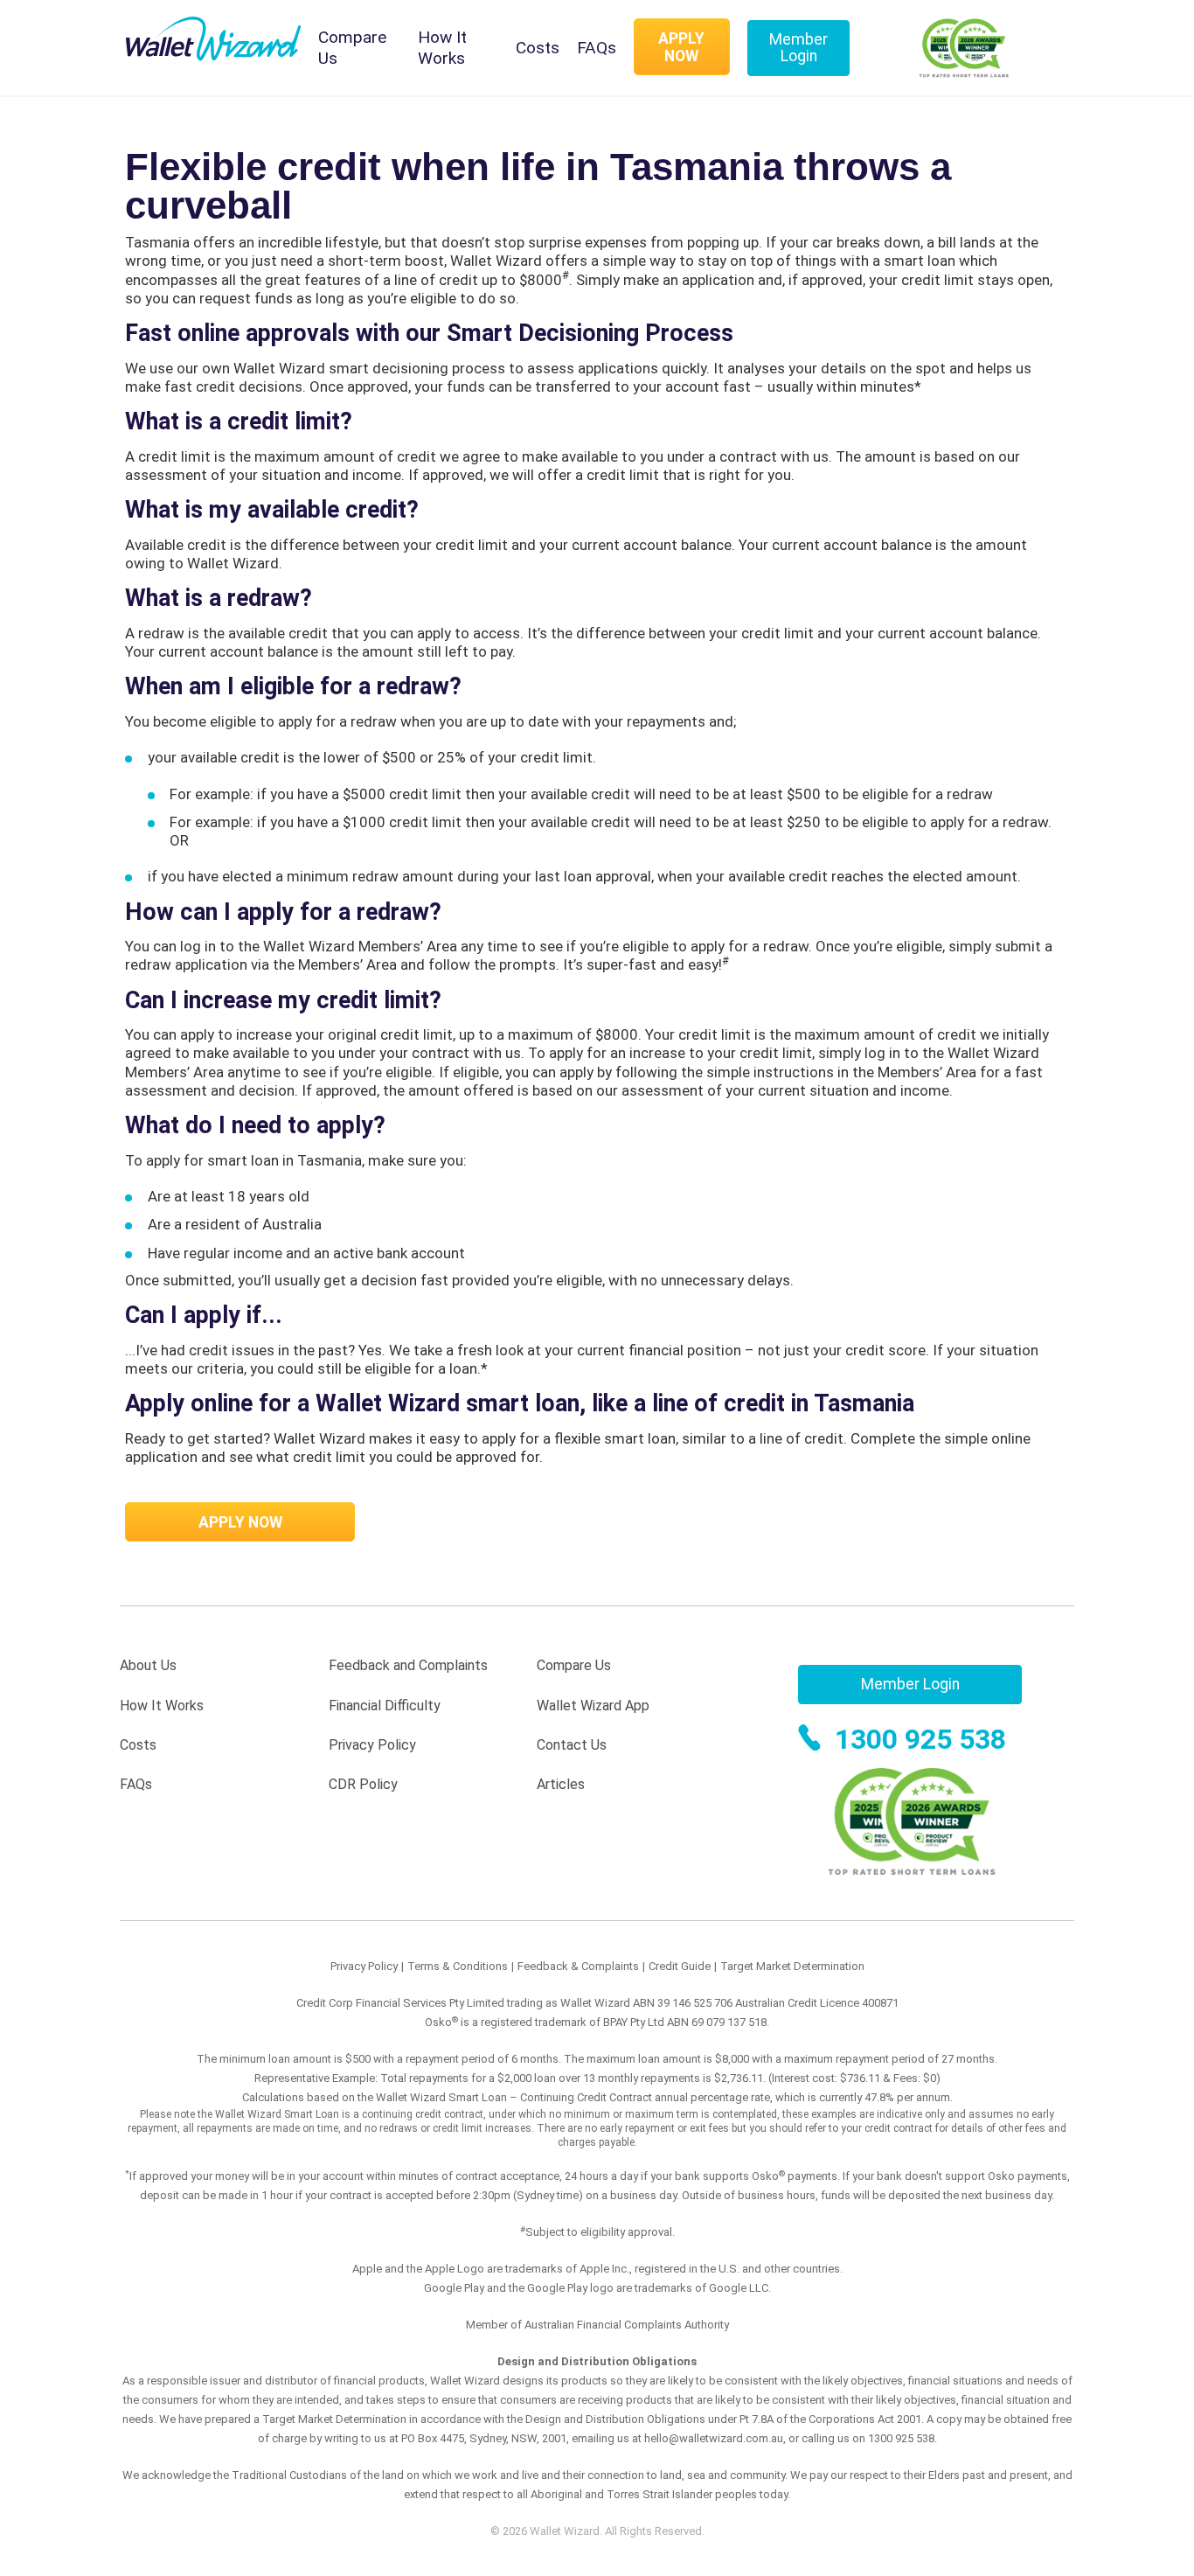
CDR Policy (363, 1784)
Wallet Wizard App (593, 1706)
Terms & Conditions (458, 1966)
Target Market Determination (792, 1966)
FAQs (597, 48)
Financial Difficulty (385, 1706)
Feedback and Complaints (408, 1665)
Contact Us (572, 1745)
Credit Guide (680, 1966)
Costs (538, 48)
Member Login (798, 48)
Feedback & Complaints (578, 1966)
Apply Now (681, 47)
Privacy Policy (372, 1745)
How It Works (442, 48)
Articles (561, 1784)
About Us (148, 1665)
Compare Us (352, 48)
